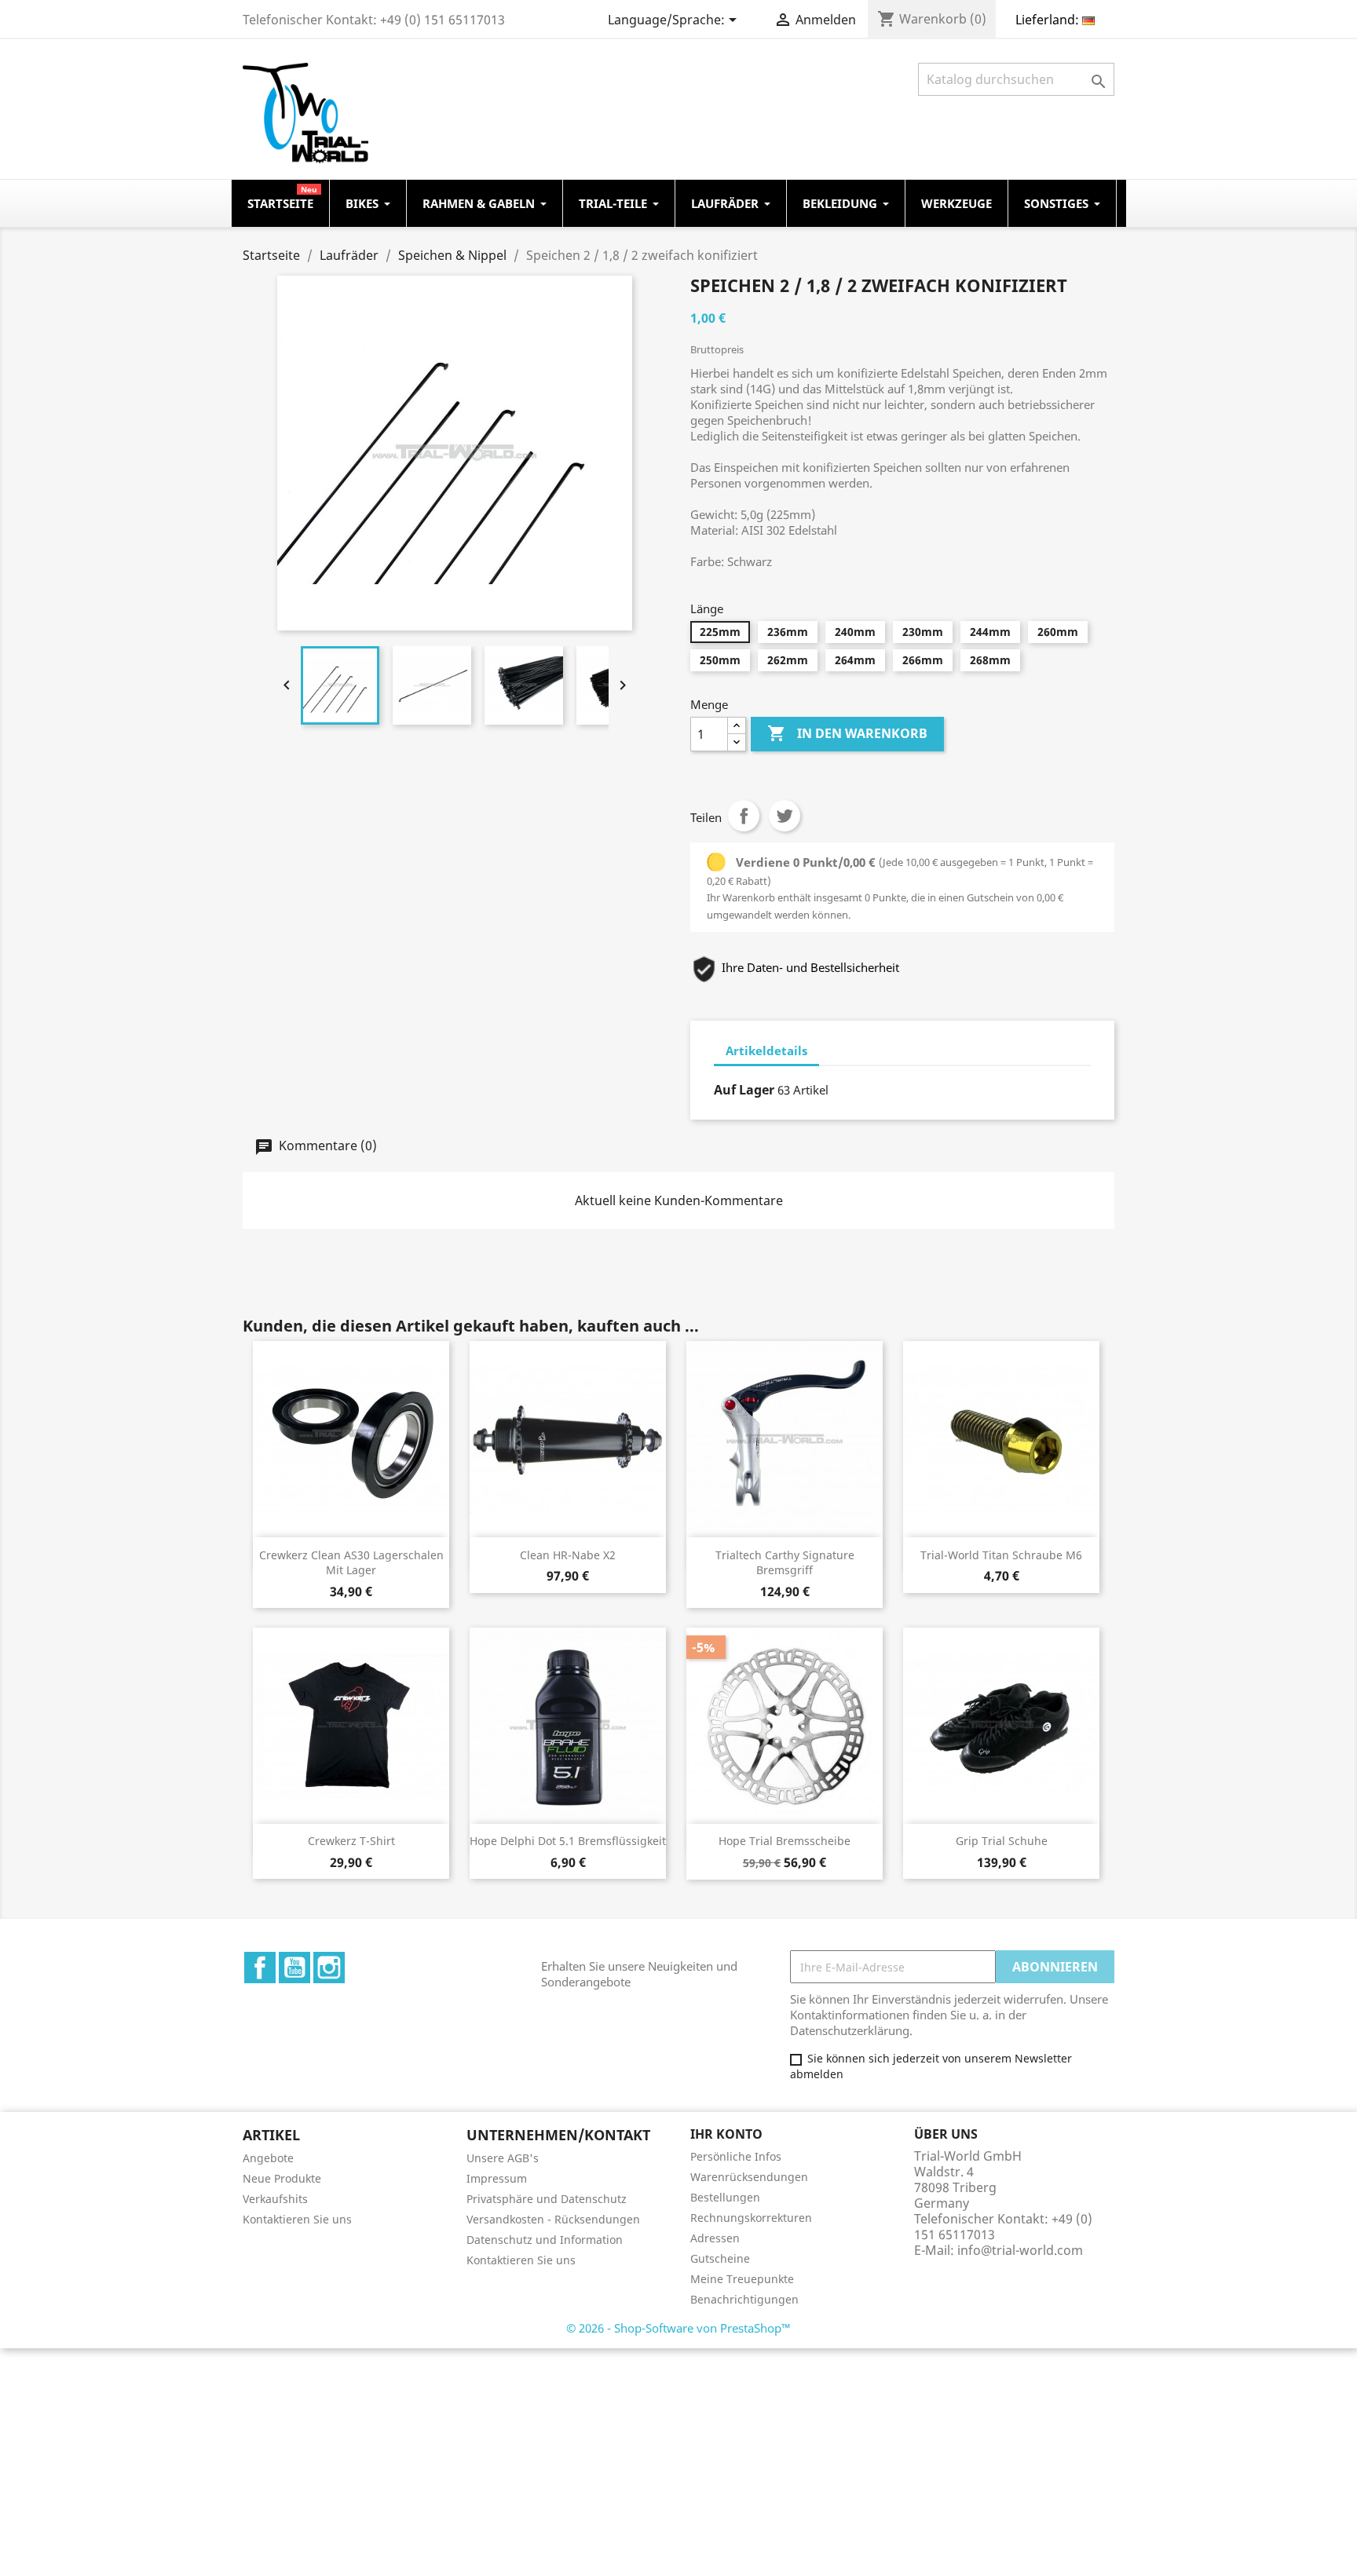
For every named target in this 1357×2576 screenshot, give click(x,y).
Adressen (715, 2238)
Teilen (744, 816)
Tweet (785, 816)
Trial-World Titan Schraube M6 (1001, 1555)
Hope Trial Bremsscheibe (785, 1841)
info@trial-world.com (1020, 2250)
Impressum (497, 2178)
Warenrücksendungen (749, 2177)
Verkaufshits (275, 2199)
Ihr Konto (726, 2134)
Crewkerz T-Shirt (351, 1841)
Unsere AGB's (503, 2158)
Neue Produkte (282, 2178)
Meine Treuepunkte (742, 2279)
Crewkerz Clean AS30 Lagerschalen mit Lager (351, 1563)
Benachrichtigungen (744, 2299)
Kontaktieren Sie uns (297, 2219)
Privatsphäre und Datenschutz (547, 2199)
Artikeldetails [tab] (766, 1050)
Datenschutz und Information (545, 2240)
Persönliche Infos (736, 2156)
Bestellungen (725, 2197)
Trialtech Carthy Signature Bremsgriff (785, 1563)
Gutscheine (720, 2258)
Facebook (260, 1968)
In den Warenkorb (847, 733)
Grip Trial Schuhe (1002, 1841)
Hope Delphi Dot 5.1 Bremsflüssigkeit (568, 1841)
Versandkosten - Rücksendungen (553, 2219)
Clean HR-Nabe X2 (568, 1555)
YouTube (294, 1968)
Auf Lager (744, 1090)
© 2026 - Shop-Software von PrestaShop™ (678, 2328)
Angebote (268, 2158)
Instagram (329, 1968)
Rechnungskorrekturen (751, 2218)
